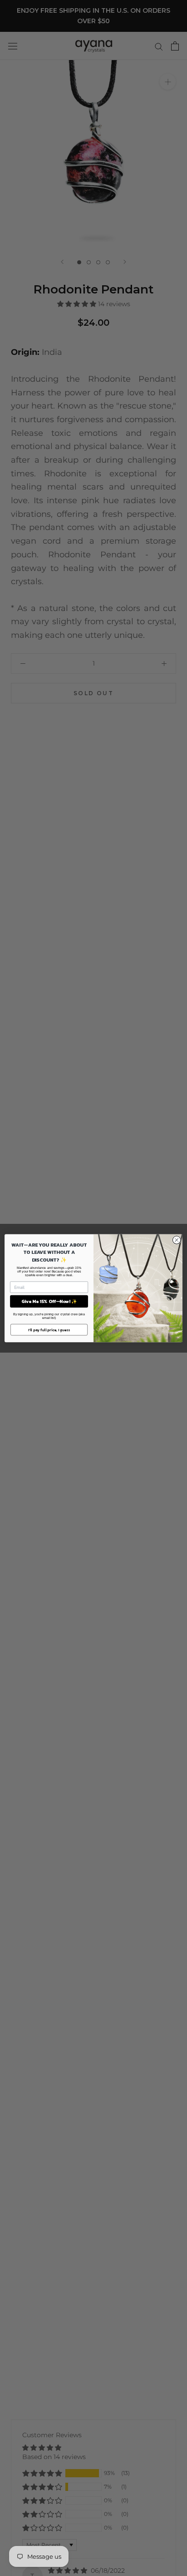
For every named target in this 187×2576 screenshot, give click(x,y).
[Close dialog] (177, 1240)
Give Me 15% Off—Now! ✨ (49, 1301)
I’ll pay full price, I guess (49, 1329)
